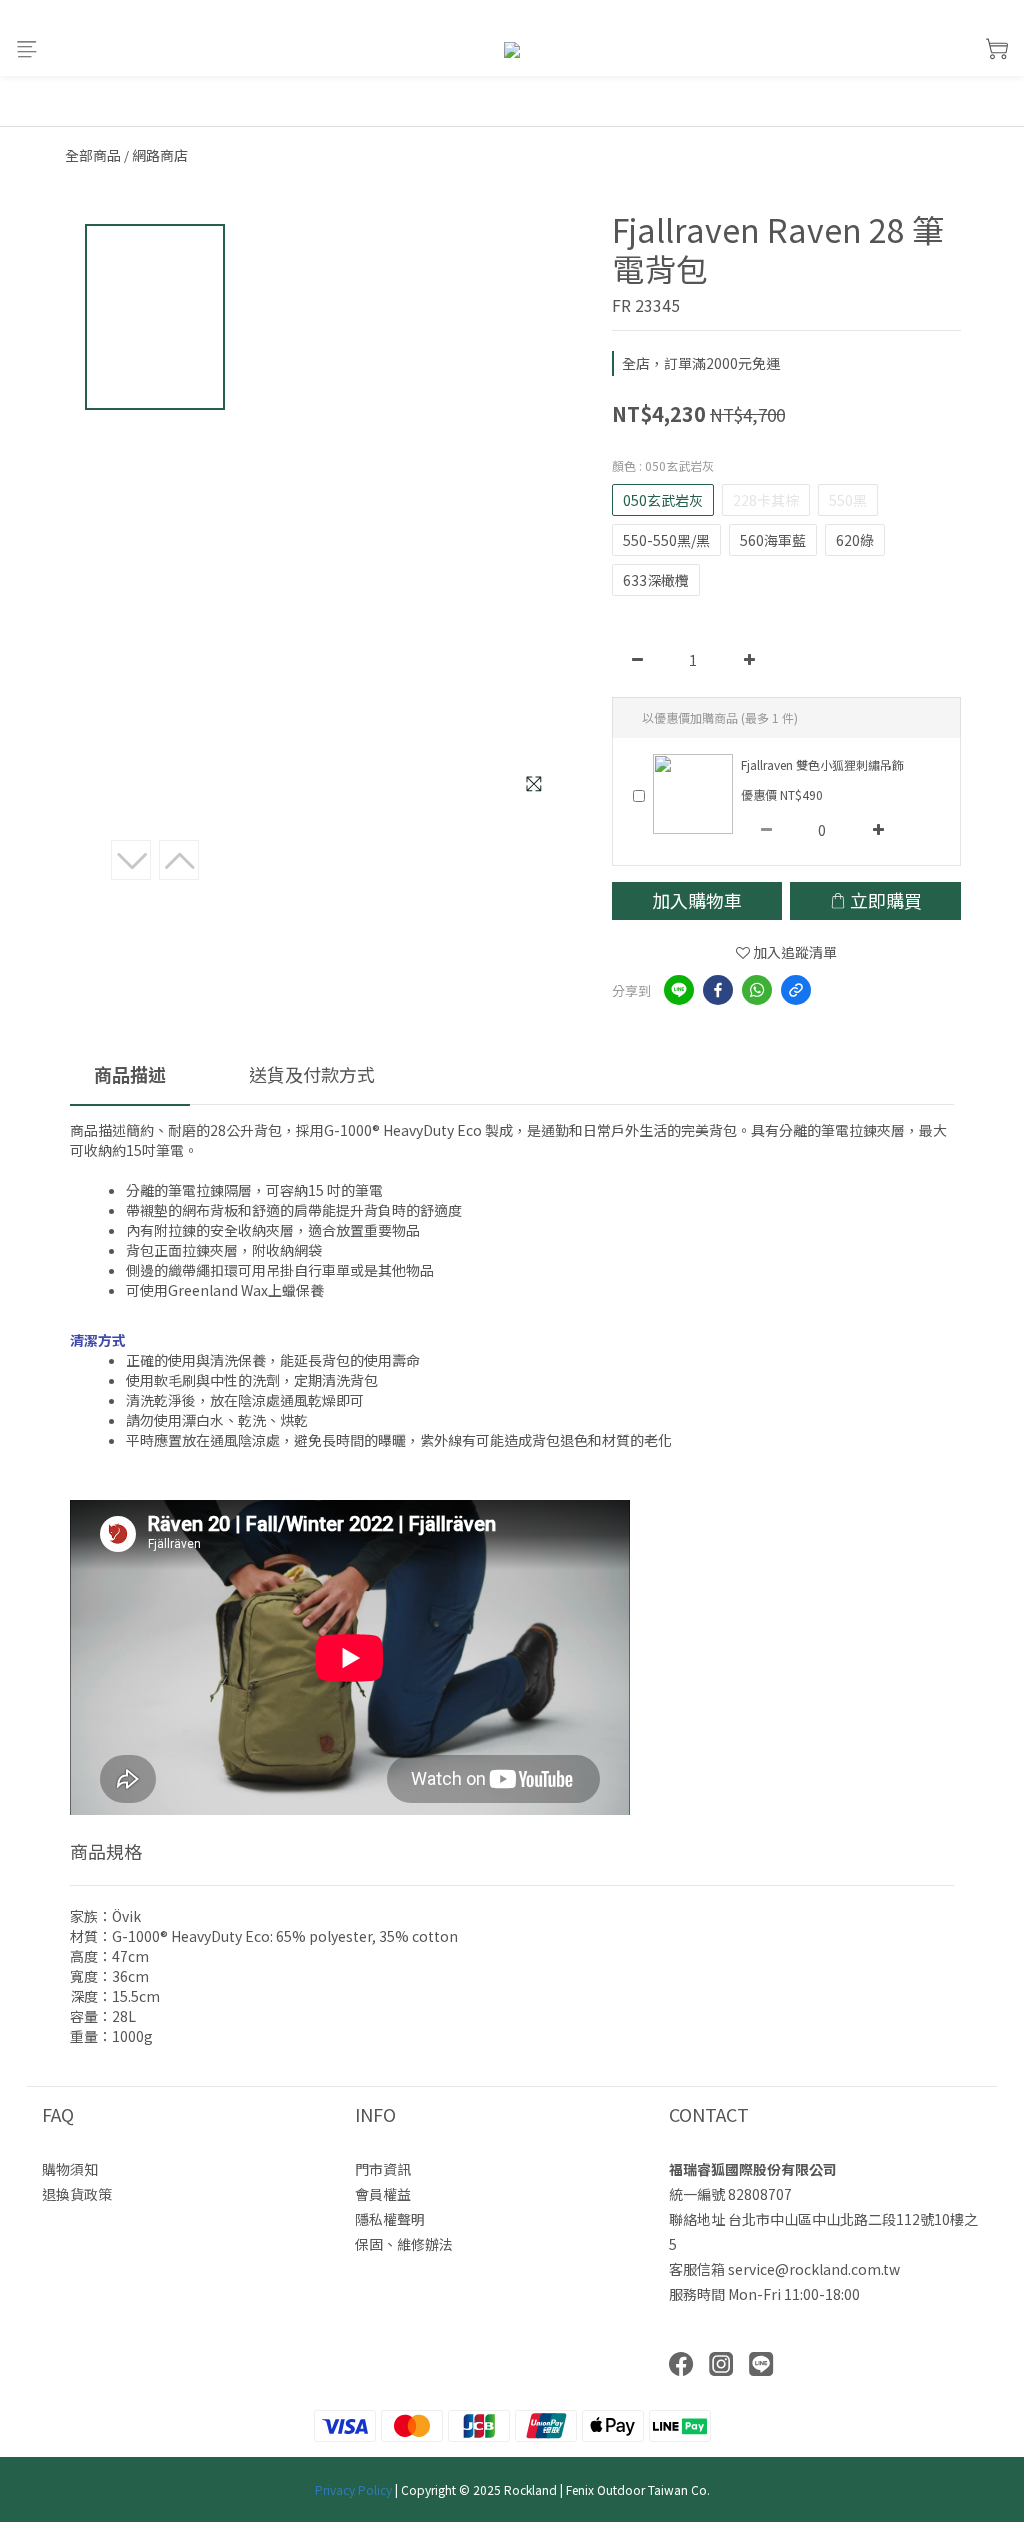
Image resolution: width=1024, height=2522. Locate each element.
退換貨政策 (77, 2194)
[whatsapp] (757, 990)
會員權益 (383, 2194)
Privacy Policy (353, 2489)
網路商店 (160, 155)
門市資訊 (383, 2169)
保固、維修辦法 (404, 2244)
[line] (679, 990)
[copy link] (796, 990)
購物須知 (70, 2169)
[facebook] (718, 990)
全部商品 (93, 155)
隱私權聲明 (390, 2219)
